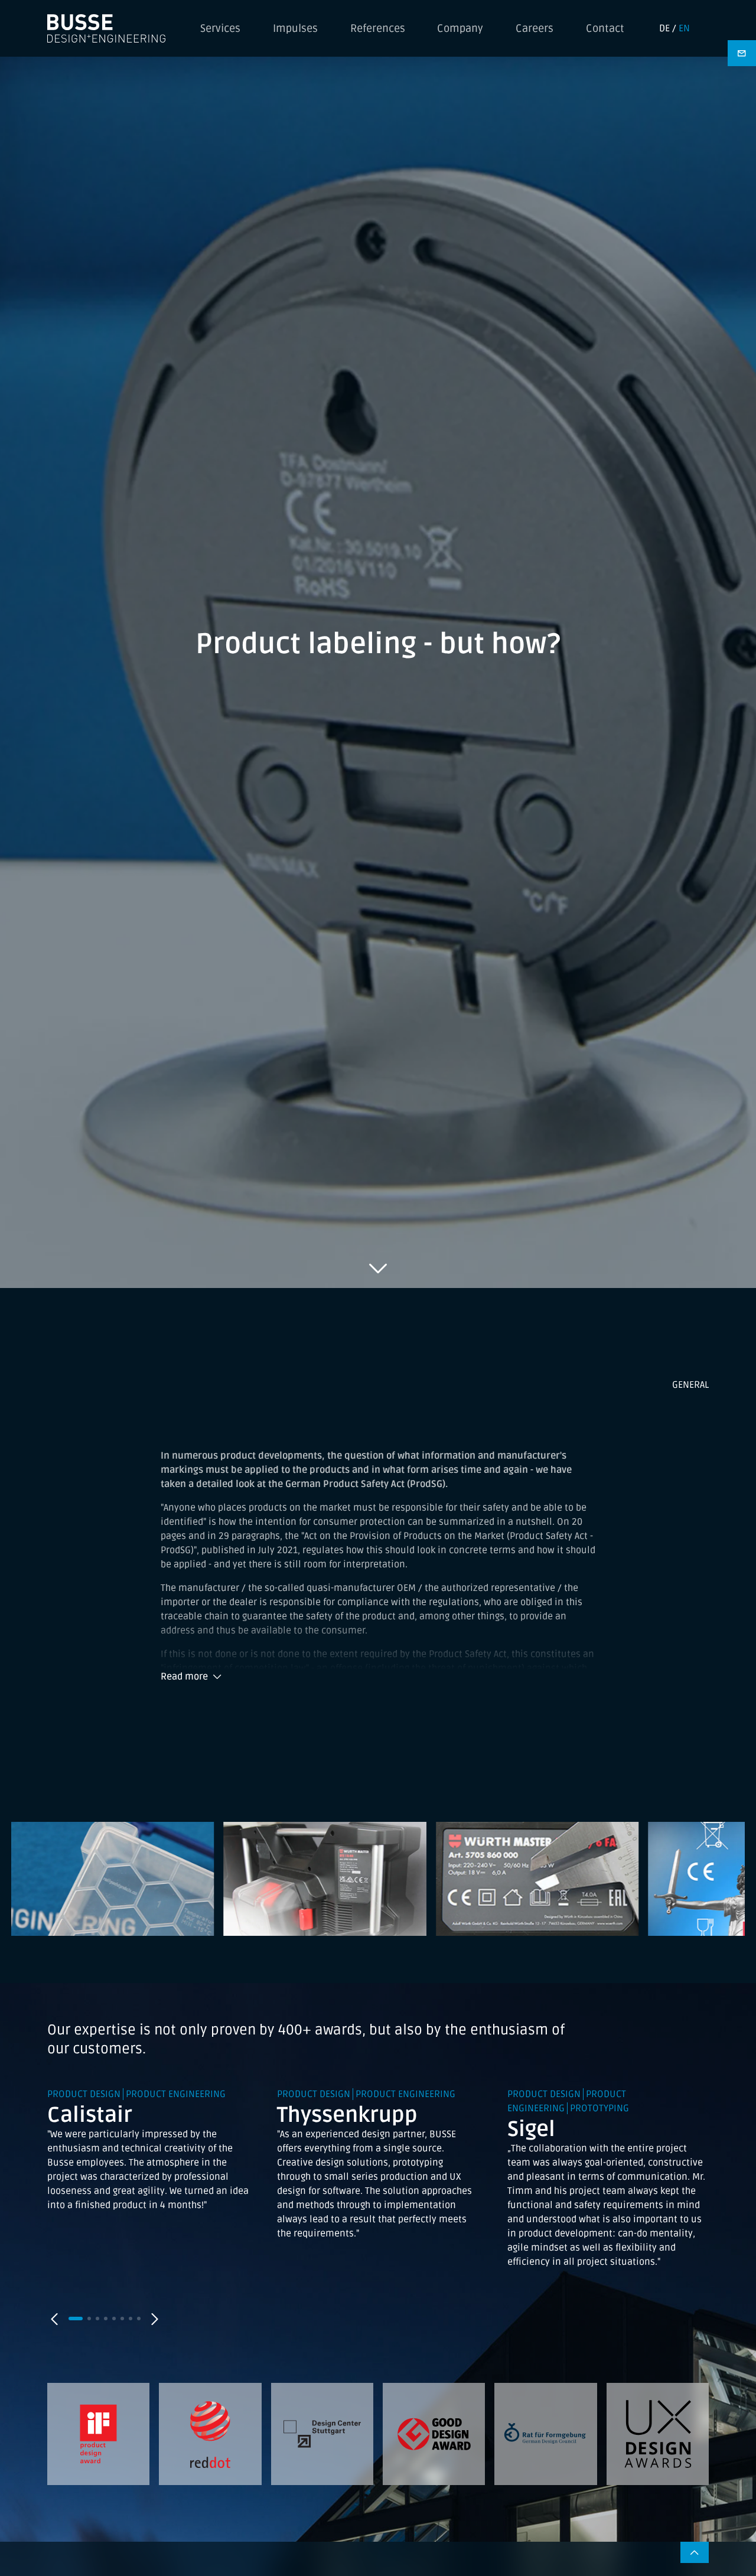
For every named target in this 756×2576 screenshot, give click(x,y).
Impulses (295, 28)
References (378, 28)
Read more (184, 1677)
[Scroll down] (378, 1268)
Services (220, 28)
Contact (605, 28)
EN (684, 28)
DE (664, 28)
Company (460, 28)
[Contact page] (742, 53)
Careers (535, 28)
